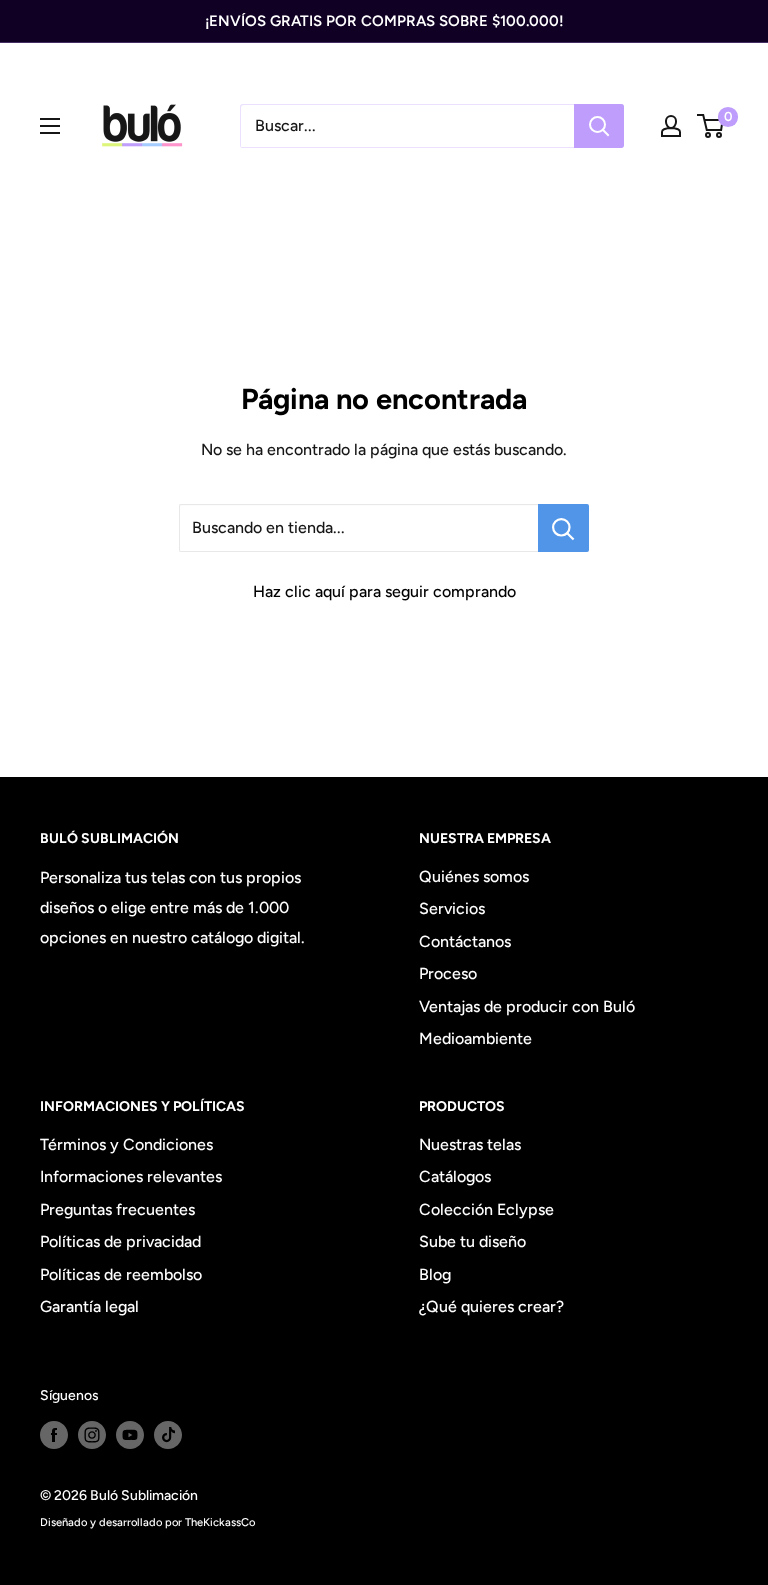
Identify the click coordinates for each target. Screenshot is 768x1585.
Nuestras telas (470, 1144)
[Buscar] (599, 126)
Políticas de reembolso (121, 1274)
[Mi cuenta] (671, 126)
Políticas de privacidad (120, 1241)
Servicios (452, 908)
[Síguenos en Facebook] (54, 1435)
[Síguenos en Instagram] (92, 1435)
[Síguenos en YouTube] (130, 1435)
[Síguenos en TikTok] (168, 1435)
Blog (435, 1274)
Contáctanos (465, 941)
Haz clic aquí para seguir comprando (384, 591)
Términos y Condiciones (126, 1144)
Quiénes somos (474, 876)
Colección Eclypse (486, 1209)
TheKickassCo (220, 1522)
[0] (711, 126)
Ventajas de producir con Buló (527, 1006)
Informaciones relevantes (131, 1176)
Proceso (448, 973)
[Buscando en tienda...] (563, 528)
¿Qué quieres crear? (491, 1306)
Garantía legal (89, 1306)
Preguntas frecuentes (117, 1209)
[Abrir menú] (50, 126)
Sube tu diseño (472, 1241)
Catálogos (455, 1176)
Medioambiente (475, 1038)
